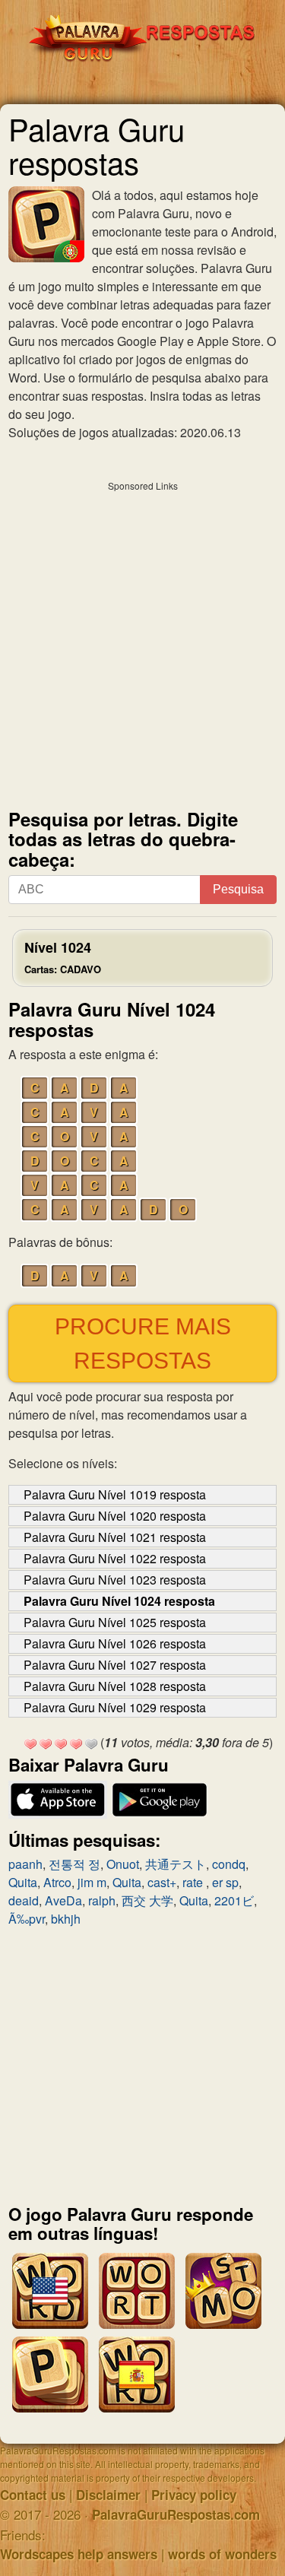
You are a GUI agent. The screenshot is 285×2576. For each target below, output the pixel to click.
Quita (23, 1882)
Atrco (57, 1882)
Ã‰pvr (27, 1919)
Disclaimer (108, 2495)
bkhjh (66, 1919)
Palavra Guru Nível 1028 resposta (115, 1686)
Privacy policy (194, 2495)
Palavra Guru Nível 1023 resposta (115, 1580)
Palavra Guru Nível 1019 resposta (115, 1494)
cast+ (162, 1882)
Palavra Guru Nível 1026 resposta (115, 1643)
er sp (225, 1882)
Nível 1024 (63, 957)
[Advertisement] (142, 641)
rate (194, 1882)
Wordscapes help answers (79, 2554)
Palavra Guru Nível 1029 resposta (115, 1707)
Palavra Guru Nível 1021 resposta (115, 1537)
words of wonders (222, 2554)
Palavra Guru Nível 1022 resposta (115, 1558)
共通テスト (176, 1864)
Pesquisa (238, 889)
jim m (92, 1882)
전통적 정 (74, 1864)
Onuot (123, 1864)
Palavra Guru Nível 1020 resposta (115, 1516)
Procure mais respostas (143, 1344)
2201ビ (234, 1900)
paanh (25, 1864)
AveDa (63, 1900)
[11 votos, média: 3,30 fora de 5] (30, 1744)
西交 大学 (147, 1900)
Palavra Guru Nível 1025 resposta (115, 1622)
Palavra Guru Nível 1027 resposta (115, 1665)
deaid (24, 1900)
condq (229, 1864)
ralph (102, 1900)
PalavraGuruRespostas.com (176, 2514)
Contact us (33, 2495)
